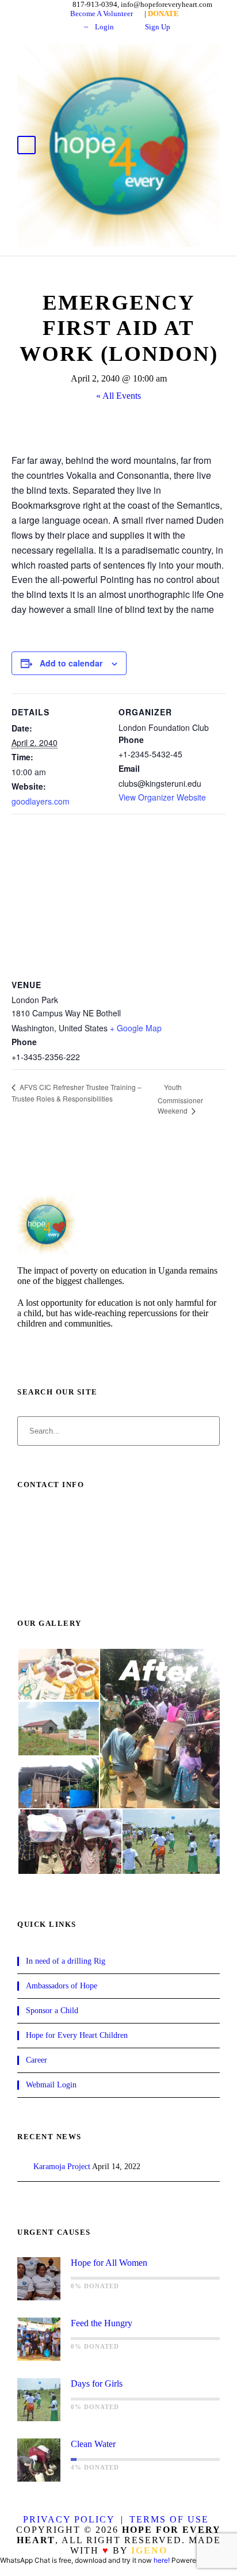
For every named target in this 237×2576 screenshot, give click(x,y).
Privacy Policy (69, 2519)
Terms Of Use (169, 2519)
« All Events (118, 396)
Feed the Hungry (102, 2323)
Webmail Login (51, 2085)
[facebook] (24, 1346)
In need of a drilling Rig (66, 1961)
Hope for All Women (109, 2263)
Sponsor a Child (52, 2011)
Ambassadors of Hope (62, 1986)
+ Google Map (136, 1028)
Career (37, 2060)
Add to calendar (71, 663)
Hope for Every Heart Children (77, 2035)
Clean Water (93, 2444)
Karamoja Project (62, 2167)
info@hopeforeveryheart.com (83, 1579)
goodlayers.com (41, 801)
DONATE (114, 25)
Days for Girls (97, 2383)
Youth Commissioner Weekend (180, 1099)
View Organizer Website (162, 797)
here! (162, 2560)
